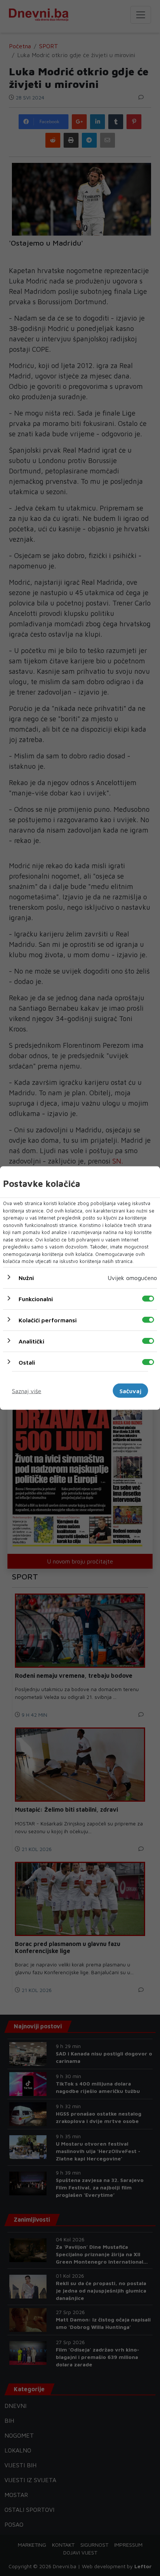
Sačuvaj (130, 1391)
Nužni (26, 1277)
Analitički (31, 1341)
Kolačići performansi (48, 1320)
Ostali (27, 1362)
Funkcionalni (36, 1299)
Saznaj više (27, 1391)
